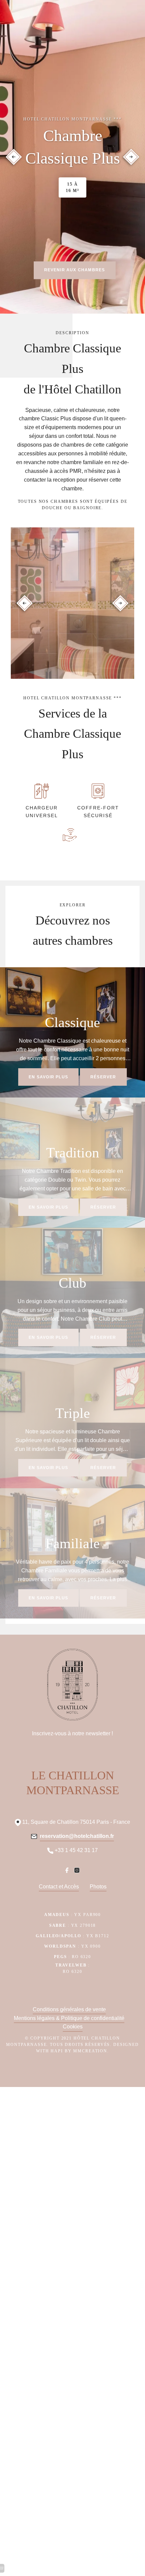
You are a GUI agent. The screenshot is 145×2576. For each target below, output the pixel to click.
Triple (73, 1413)
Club (72, 1283)
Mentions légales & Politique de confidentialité (69, 2018)
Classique (72, 1022)
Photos (98, 1887)
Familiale (73, 1543)
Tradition (73, 1153)
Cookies (73, 2027)
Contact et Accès (59, 1887)
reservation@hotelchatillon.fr (77, 1836)
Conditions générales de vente (69, 2009)
